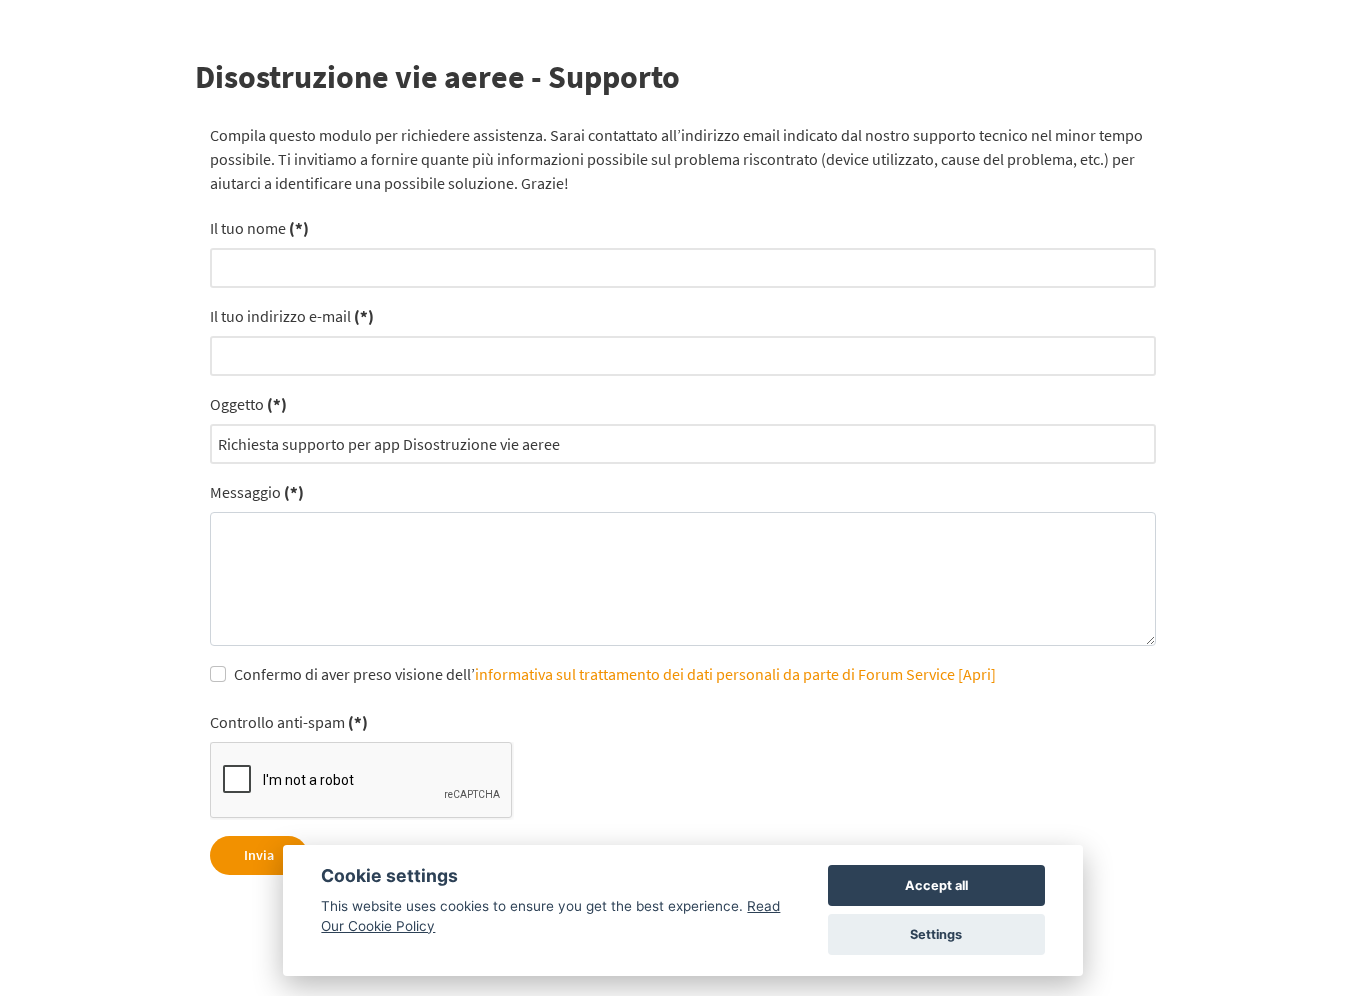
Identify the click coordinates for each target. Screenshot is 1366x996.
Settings (936, 934)
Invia (259, 855)
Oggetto (248, 404)
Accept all (936, 885)
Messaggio (257, 492)
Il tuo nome (259, 228)
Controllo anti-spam (289, 722)
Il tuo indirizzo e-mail (292, 316)
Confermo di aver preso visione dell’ (615, 674)
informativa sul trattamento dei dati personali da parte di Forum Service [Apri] (735, 674)
